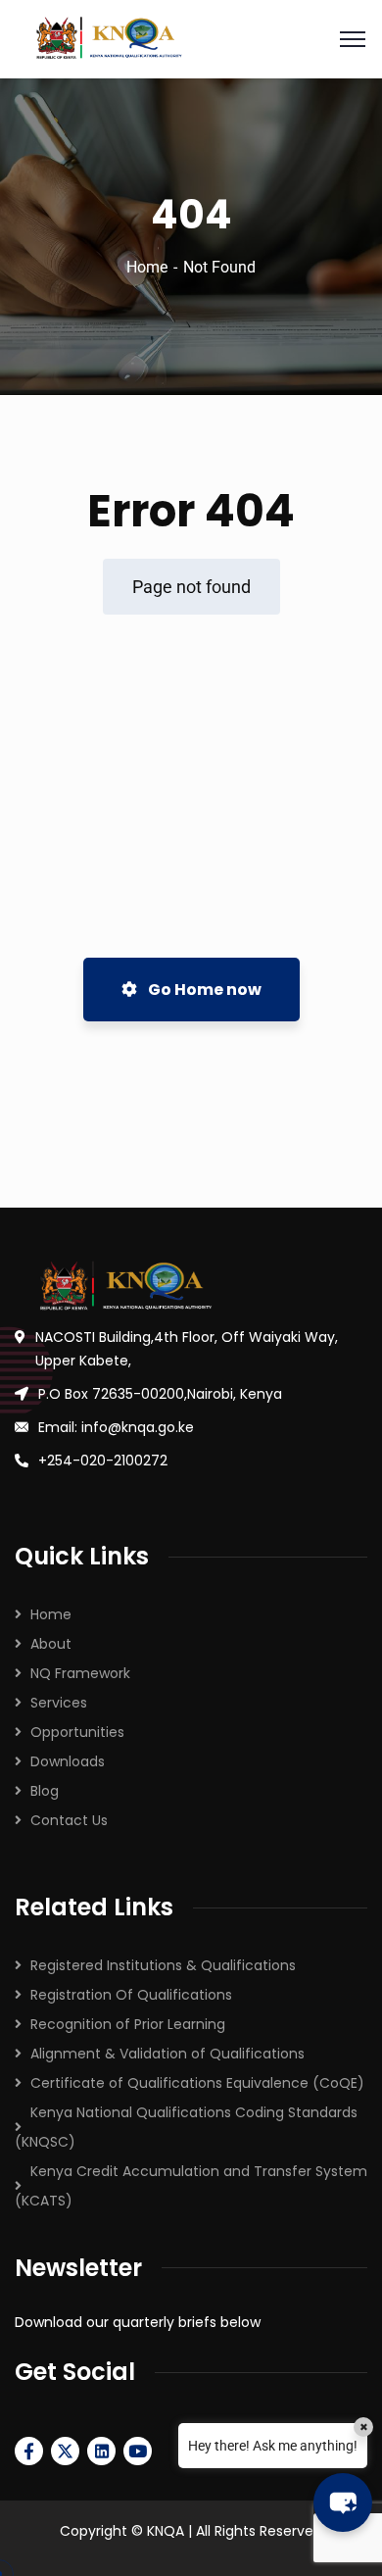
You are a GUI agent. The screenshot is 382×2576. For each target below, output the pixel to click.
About (51, 1644)
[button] (343, 2502)
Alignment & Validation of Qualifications (167, 2054)
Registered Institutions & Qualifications (163, 1965)
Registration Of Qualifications (131, 1995)
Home (147, 267)
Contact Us (69, 1820)
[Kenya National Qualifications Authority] (191, 39)
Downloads (68, 1761)
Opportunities (77, 1732)
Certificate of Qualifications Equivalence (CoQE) (197, 2083)
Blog (45, 1791)
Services (59, 1703)
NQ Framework (80, 1673)
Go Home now (203, 990)
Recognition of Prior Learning (128, 2024)
